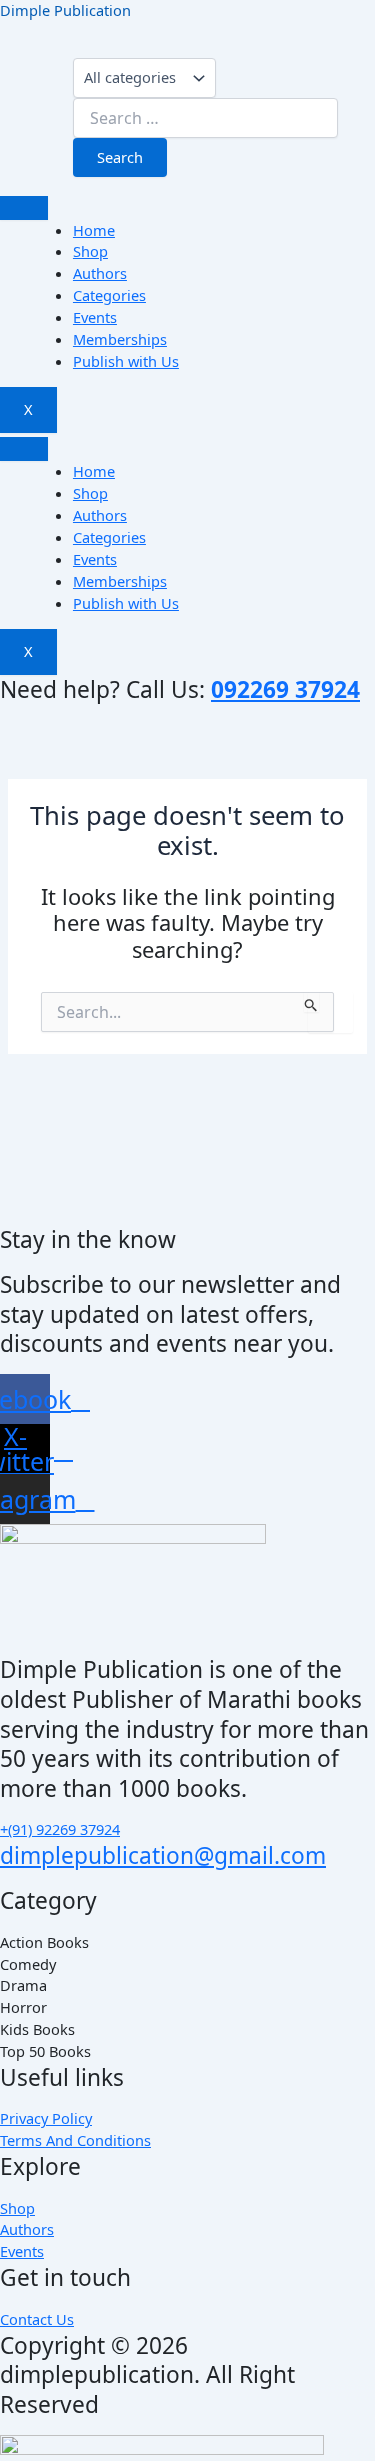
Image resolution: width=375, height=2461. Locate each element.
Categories (109, 295)
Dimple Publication (65, 10)
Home (94, 230)
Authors (100, 273)
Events (95, 317)
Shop (90, 251)
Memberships (120, 339)
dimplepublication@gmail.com (163, 1855)
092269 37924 (285, 689)
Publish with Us (126, 361)
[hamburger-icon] (24, 208)
